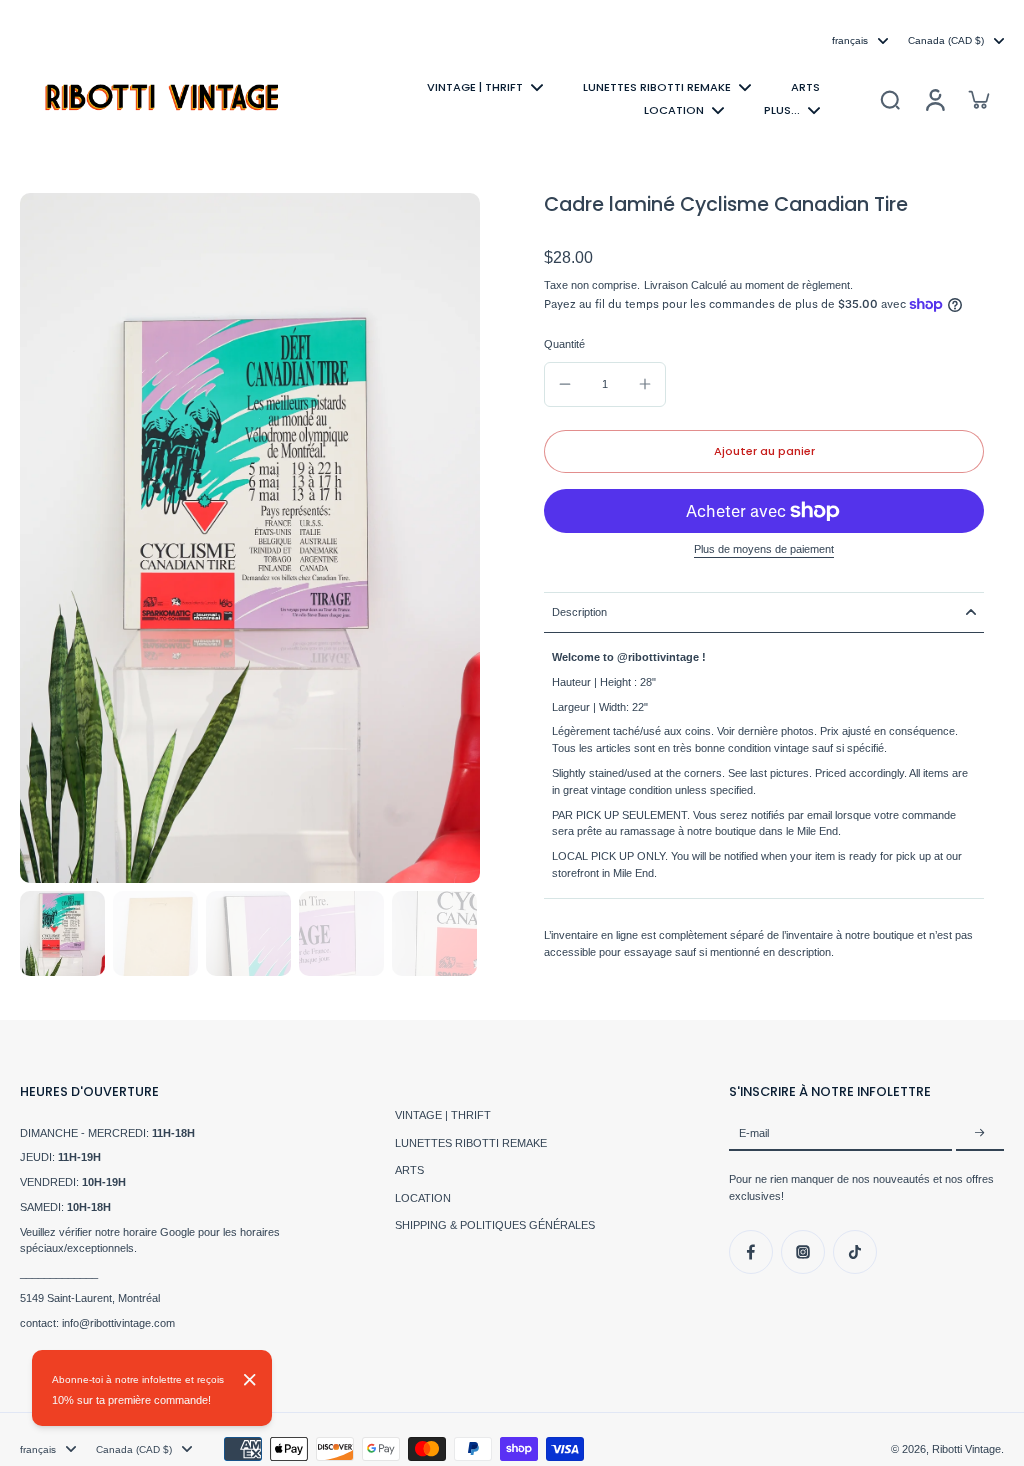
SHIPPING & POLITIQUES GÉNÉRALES (495, 1225)
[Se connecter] (934, 98)
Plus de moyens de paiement (764, 549)
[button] (764, 451)
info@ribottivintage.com (118, 1323)
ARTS (409, 1170)
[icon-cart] (978, 99)
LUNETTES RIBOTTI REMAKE (471, 1143)
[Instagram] (803, 1252)
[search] (890, 99)
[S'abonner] (980, 1134)
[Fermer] (250, 1380)
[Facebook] (751, 1252)
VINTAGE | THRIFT (443, 1115)
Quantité (564, 344)
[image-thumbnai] (62, 933)
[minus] (565, 384)
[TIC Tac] (855, 1252)
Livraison (667, 285)
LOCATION (423, 1198)
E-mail (754, 1133)
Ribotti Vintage (966, 1449)
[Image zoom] (250, 538)
